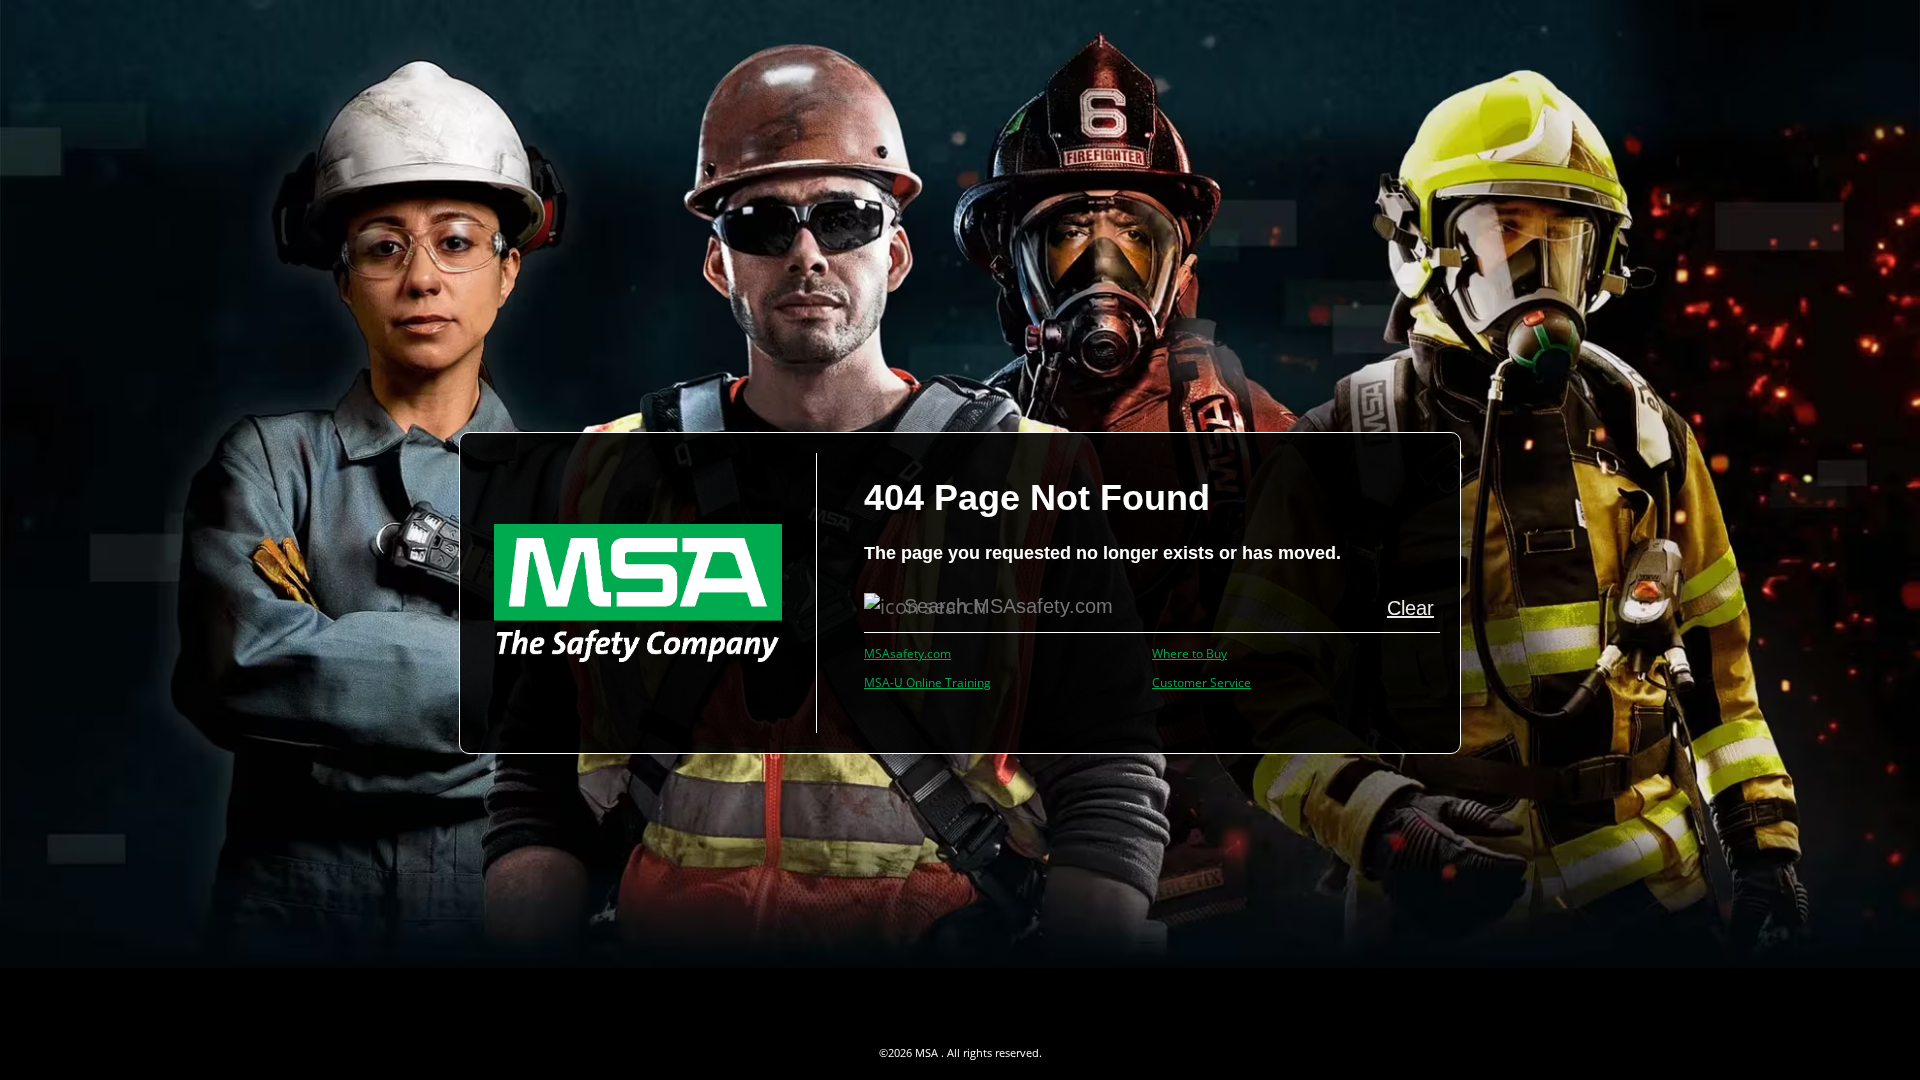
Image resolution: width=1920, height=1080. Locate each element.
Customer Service (1201, 682)
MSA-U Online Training (927, 682)
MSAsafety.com (907, 653)
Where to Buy (1189, 653)
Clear (1410, 608)
